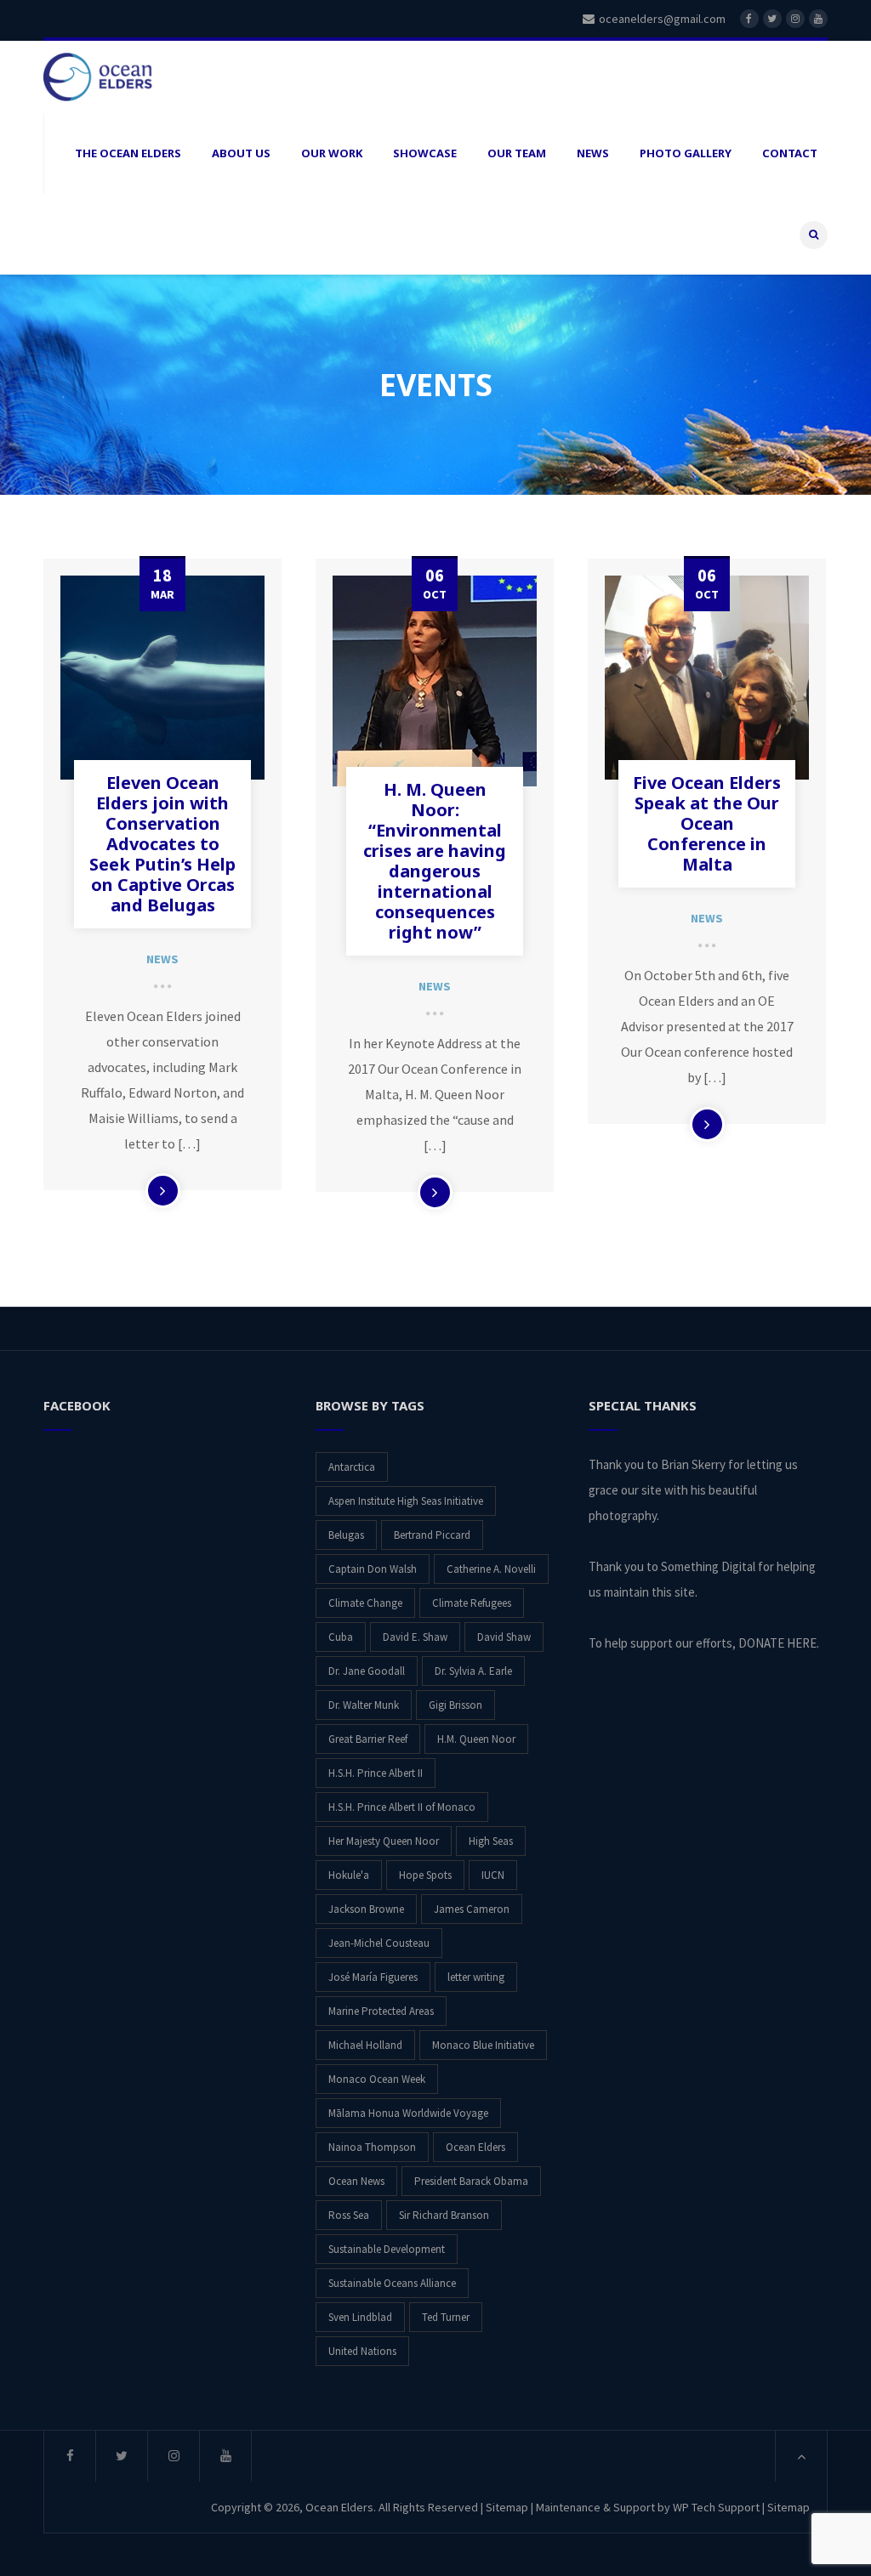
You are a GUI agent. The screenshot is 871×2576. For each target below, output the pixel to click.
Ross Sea (349, 2215)
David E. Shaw (415, 1637)
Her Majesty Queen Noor (384, 1841)
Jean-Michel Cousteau (379, 1943)
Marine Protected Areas (381, 2011)
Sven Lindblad (360, 2317)
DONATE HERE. (779, 1643)
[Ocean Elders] (128, 77)
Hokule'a (349, 1875)
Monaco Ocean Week (377, 2079)
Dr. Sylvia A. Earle (473, 1671)
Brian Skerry (693, 1464)
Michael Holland (365, 2045)
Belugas (346, 1535)
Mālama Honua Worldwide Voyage (408, 2113)
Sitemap (507, 2507)
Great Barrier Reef (368, 1739)
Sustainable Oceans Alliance (392, 2283)
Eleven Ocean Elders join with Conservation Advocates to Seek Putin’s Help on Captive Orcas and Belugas (162, 844)
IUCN (493, 1875)
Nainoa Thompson (372, 2147)
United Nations (362, 2351)
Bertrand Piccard (432, 1535)
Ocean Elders (475, 2147)
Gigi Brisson (455, 1705)
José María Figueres (373, 1977)
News (162, 959)
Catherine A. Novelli (491, 1569)
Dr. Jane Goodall (367, 1671)
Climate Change (365, 1603)
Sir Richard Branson (444, 2215)
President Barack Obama (471, 2181)
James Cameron (472, 1909)
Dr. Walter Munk (364, 1705)
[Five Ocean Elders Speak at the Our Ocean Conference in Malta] (707, 678)
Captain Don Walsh (373, 1569)
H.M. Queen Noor (476, 1739)
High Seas (491, 1841)
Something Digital (708, 1566)
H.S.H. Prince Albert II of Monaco (402, 1807)
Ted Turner (446, 2317)
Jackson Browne (366, 1909)
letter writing (476, 1977)
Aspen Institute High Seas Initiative (406, 1501)
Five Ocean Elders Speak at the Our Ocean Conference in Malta (707, 823)
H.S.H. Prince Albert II (376, 1773)
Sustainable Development (387, 2249)
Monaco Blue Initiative (483, 2045)
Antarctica (352, 1467)
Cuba (341, 1637)
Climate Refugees (472, 1603)
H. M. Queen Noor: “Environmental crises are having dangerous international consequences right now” (435, 861)
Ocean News (356, 2181)
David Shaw (504, 1637)
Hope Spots (425, 1875)
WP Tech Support (716, 2507)
